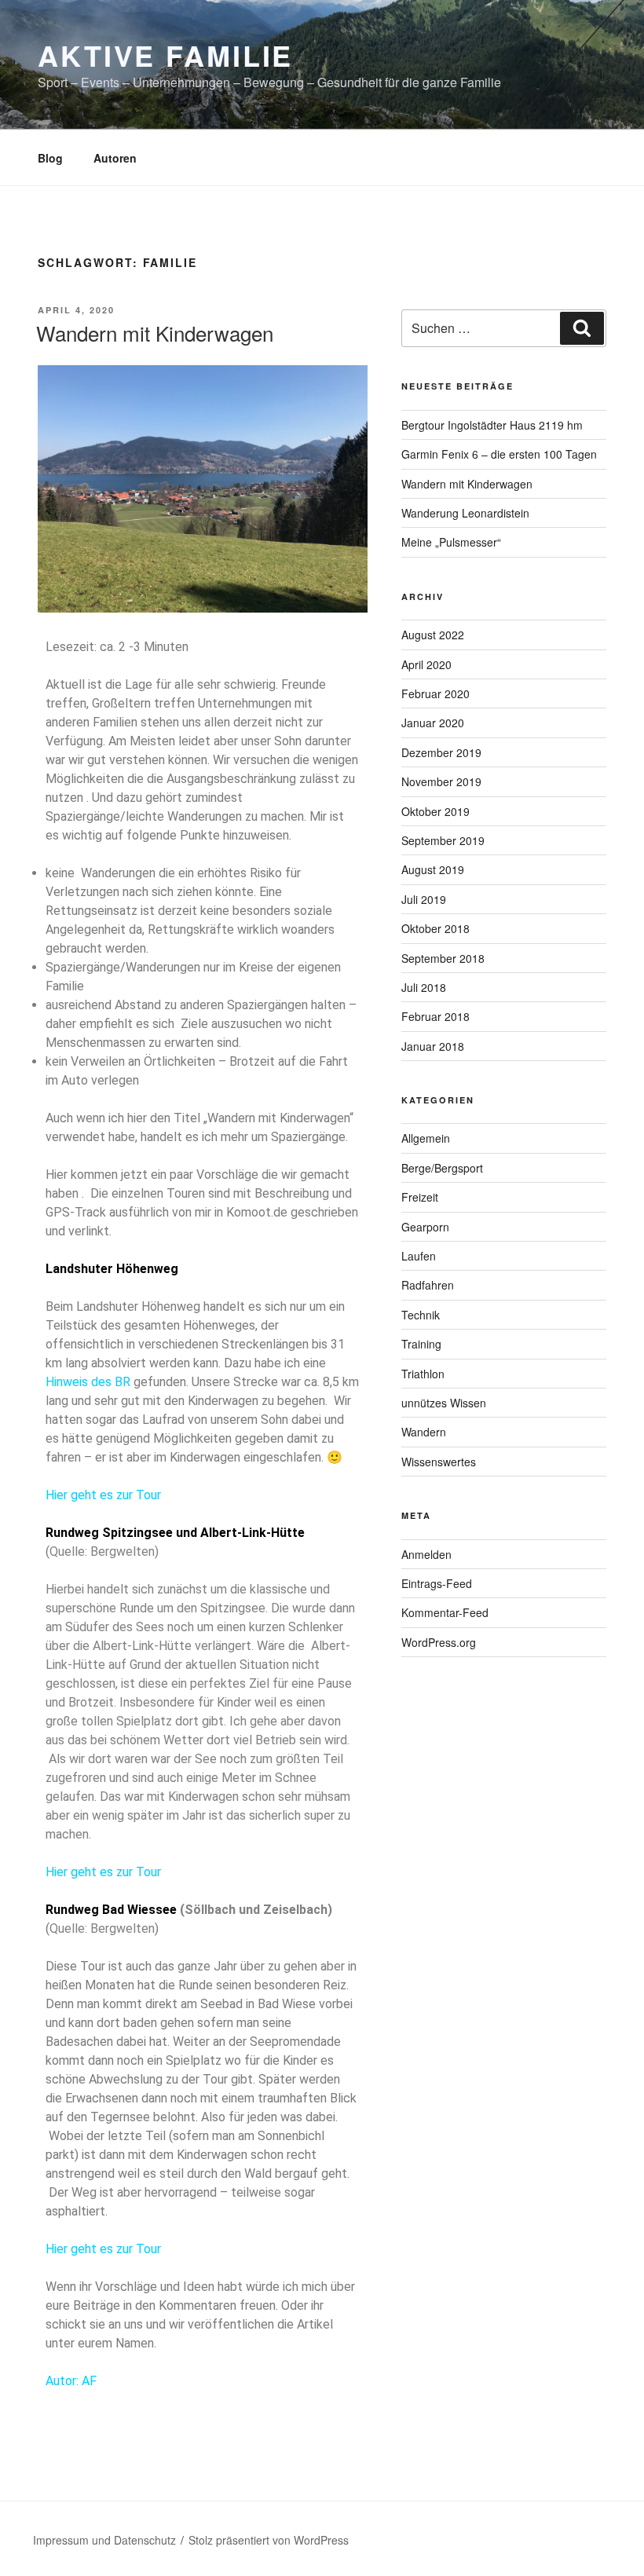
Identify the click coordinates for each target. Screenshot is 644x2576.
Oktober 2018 (435, 928)
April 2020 (426, 664)
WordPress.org (439, 1642)
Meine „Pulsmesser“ (451, 542)
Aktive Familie (165, 55)
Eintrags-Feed (437, 1583)
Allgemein (426, 1138)
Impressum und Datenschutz (104, 2540)
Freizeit (420, 1197)
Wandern (424, 1432)
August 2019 (433, 869)
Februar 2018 (435, 1016)
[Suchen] (582, 328)
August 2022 (433, 635)
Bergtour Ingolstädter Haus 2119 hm (492, 425)
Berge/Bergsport (442, 1168)
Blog (50, 158)
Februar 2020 (435, 693)
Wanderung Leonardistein (465, 513)
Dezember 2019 (441, 752)
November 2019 (441, 781)
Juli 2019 (424, 899)
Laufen (419, 1256)
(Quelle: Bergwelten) (102, 1551)
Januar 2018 (433, 1046)
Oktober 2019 (435, 811)
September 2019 (443, 840)
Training (421, 1344)
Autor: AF (71, 2381)
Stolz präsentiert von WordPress (269, 2540)
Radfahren (428, 1285)
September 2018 (443, 958)
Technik (421, 1315)
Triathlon (423, 1374)
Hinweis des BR (88, 1382)
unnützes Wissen (444, 1403)
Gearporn (425, 1227)
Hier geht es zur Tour (103, 1495)
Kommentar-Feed (445, 1612)
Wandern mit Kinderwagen (155, 333)
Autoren (115, 158)
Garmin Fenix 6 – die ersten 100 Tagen (499, 454)
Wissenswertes (439, 1462)
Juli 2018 (424, 987)
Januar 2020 (433, 723)
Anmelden (426, 1554)
